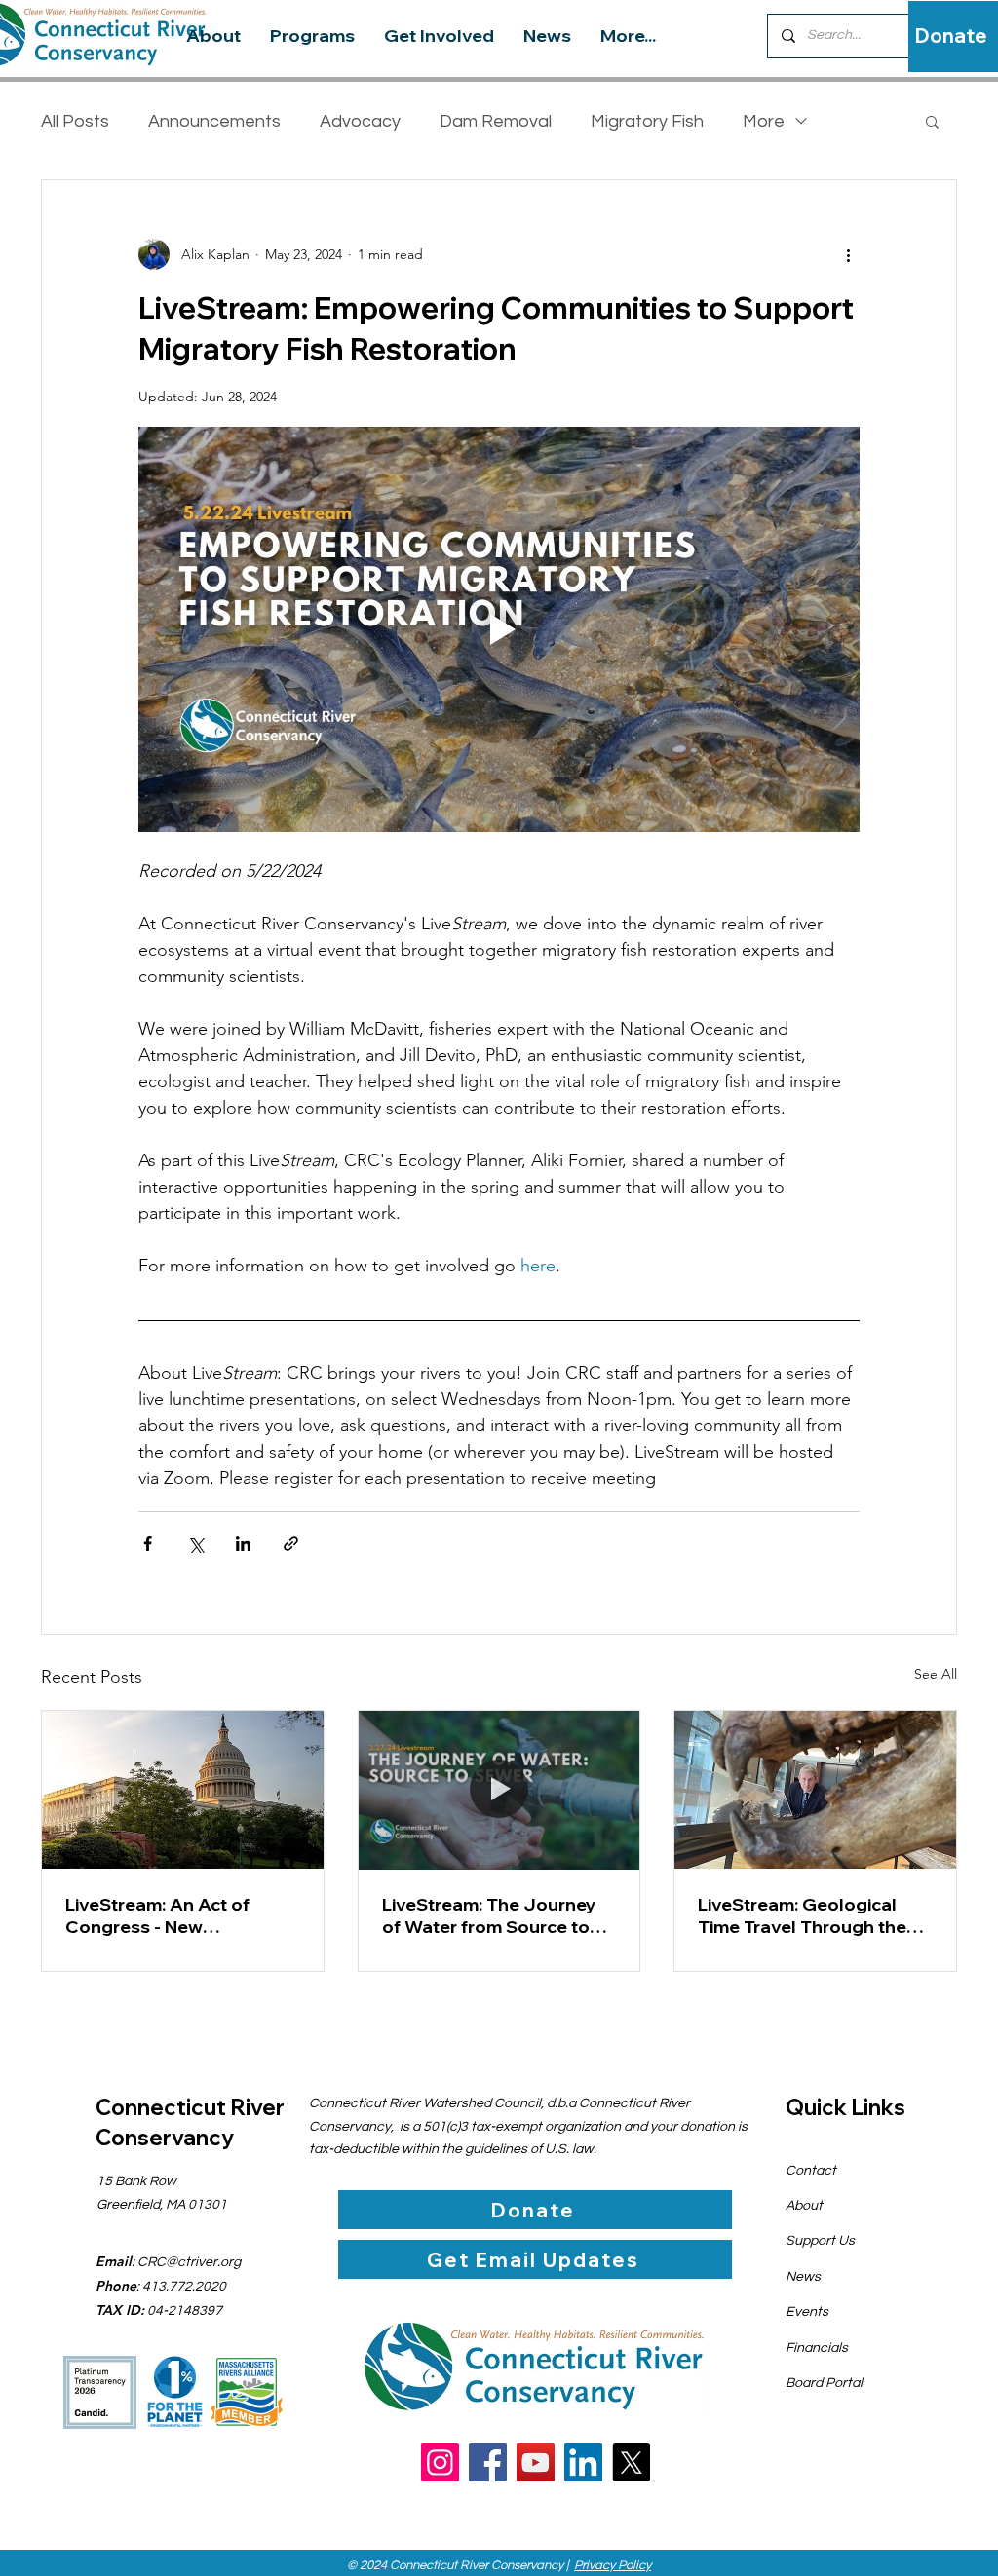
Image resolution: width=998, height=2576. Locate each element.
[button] (932, 121)
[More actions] (848, 254)
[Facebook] (488, 2462)
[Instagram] (440, 2462)
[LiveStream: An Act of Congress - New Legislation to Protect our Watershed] (183, 1790)
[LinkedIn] (583, 2462)
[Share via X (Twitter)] (195, 1544)
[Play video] (499, 629)
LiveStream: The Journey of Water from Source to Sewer (489, 1915)
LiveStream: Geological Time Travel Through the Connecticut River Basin (802, 1915)
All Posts (75, 121)
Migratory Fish (647, 121)
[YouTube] (536, 2462)
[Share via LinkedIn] (243, 1544)
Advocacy (360, 121)
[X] (631, 2462)
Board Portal (824, 2383)
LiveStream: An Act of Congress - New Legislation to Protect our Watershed (174, 1915)
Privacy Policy (613, 2565)
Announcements (214, 121)
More (764, 121)
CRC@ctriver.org (189, 2262)
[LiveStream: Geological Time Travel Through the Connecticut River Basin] (815, 1790)
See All (936, 1674)
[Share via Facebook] (148, 1544)
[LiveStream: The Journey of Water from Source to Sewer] (499, 1790)
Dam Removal (496, 121)
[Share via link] (291, 1544)
